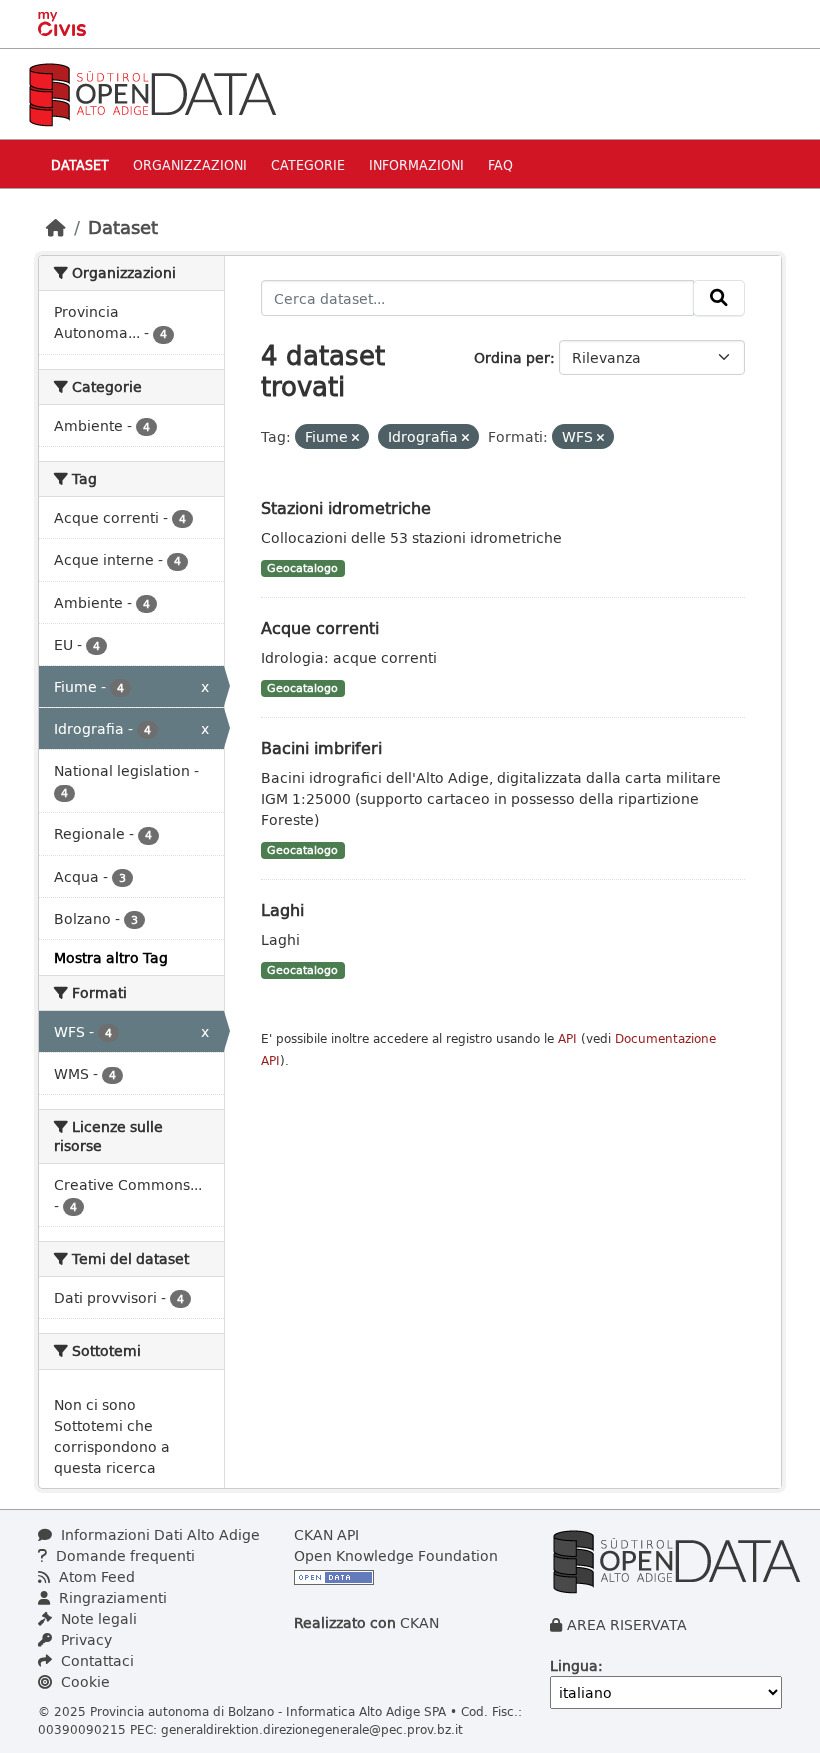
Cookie (83, 1681)
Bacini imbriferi (321, 747)
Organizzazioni (190, 164)
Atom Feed (95, 1576)
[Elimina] (355, 437)
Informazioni (416, 164)
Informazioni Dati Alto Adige (158, 1534)
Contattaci (95, 1660)
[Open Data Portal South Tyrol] (152, 92)
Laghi (282, 909)
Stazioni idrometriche (346, 507)
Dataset (80, 164)
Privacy (84, 1639)
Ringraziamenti (111, 1597)
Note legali (97, 1618)
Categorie (308, 164)
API (567, 1038)
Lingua (574, 1665)
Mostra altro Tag (111, 957)
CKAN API (326, 1534)
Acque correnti (320, 627)
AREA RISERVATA (627, 1624)
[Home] (56, 227)
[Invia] (719, 298)
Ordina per (512, 357)
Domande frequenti (123, 1555)
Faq (500, 164)
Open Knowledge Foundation (396, 1555)
